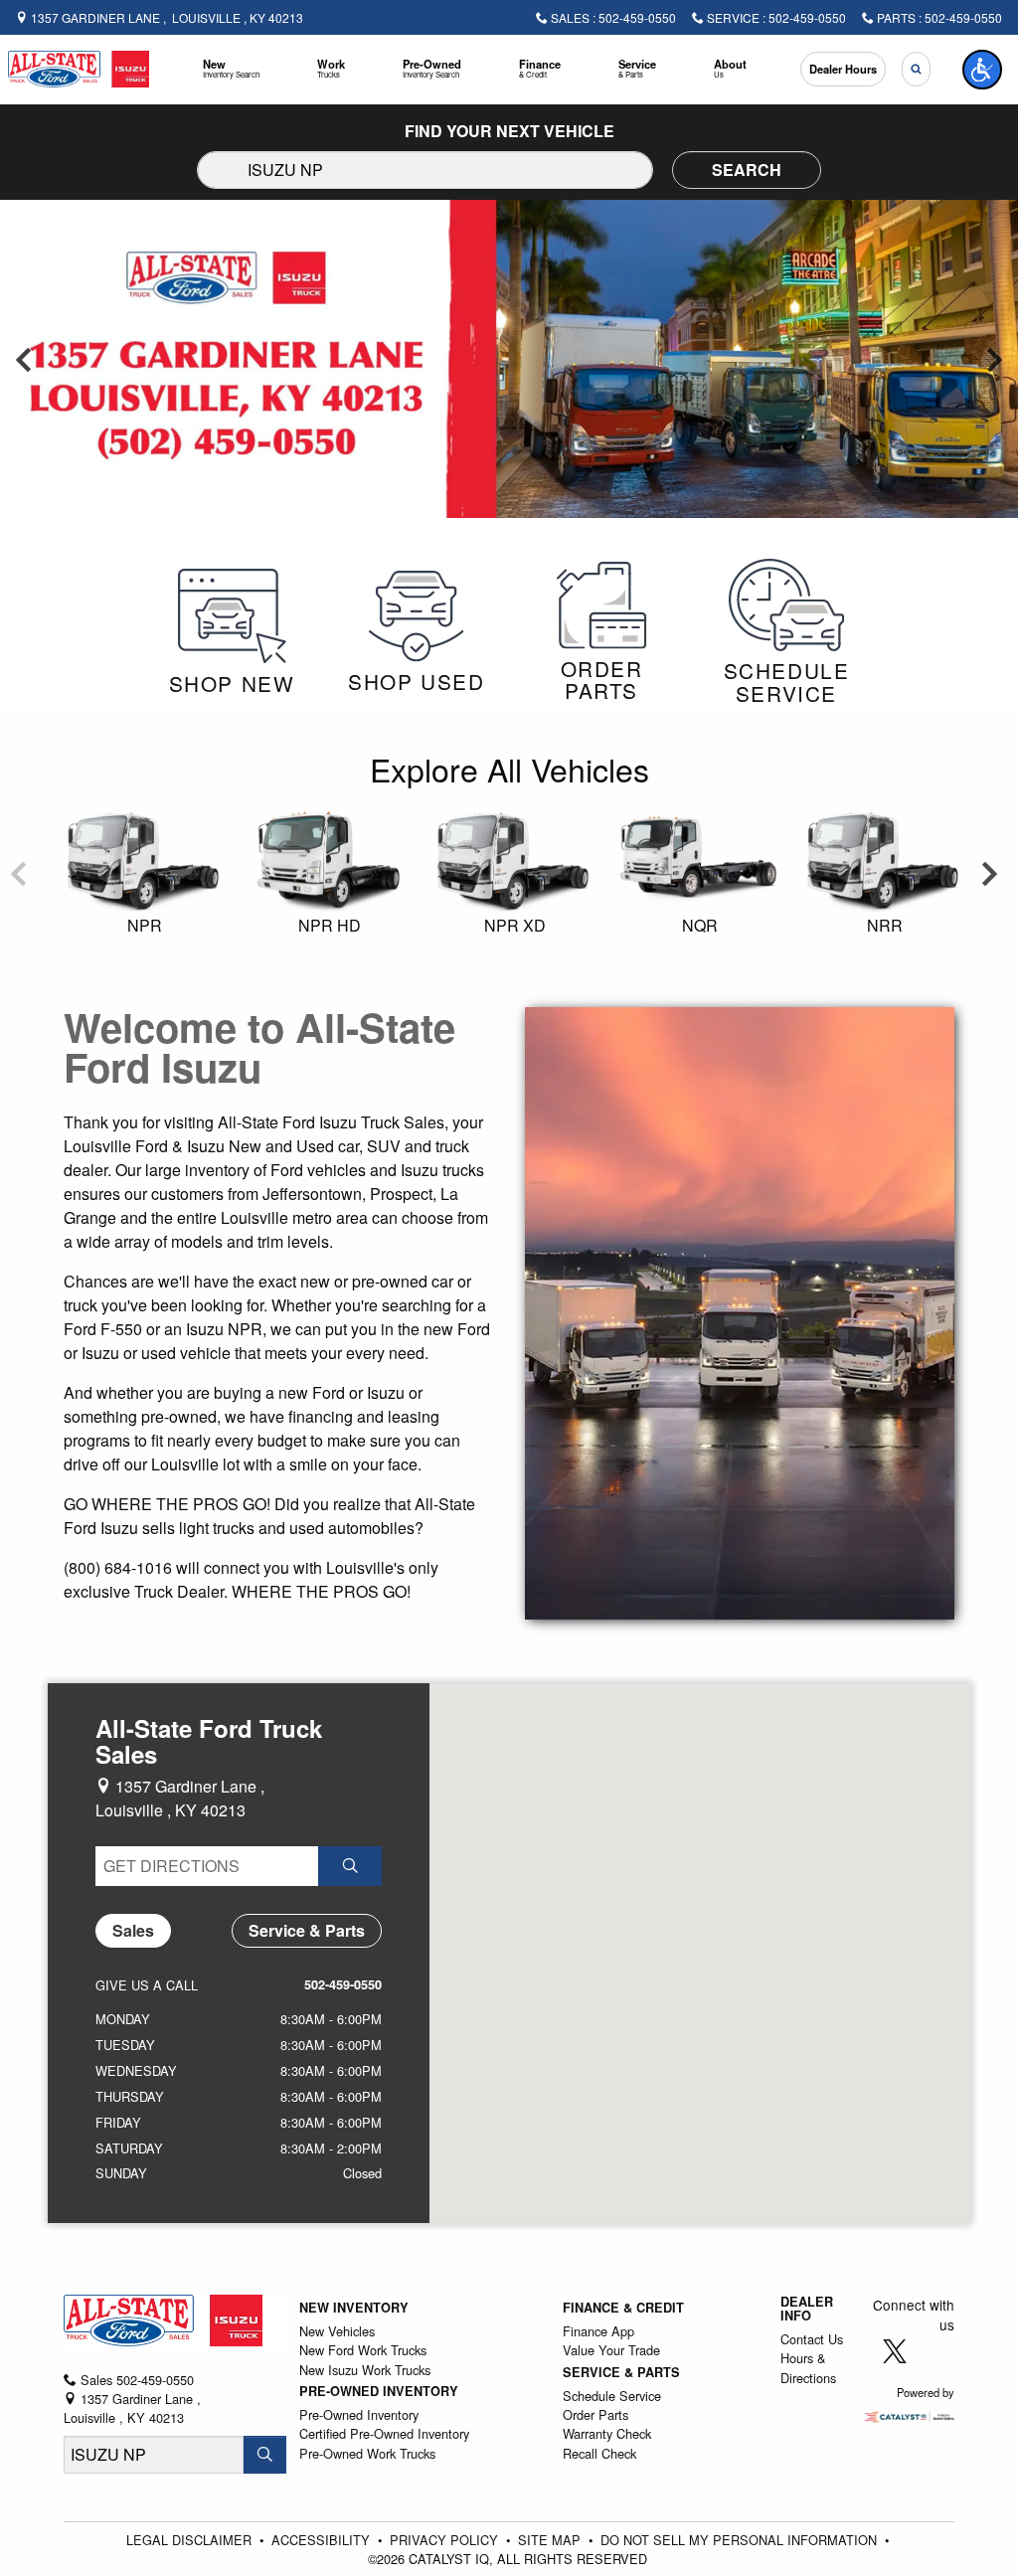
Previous (24, 359)
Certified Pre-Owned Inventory (384, 2433)
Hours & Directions (808, 2367)
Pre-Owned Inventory (379, 2391)
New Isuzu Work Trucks (365, 2370)
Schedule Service (612, 2396)
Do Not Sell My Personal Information (741, 2540)
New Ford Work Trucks (363, 2350)
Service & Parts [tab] (307, 1930)
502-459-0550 (343, 1984)
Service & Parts (621, 2372)
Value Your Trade (611, 2350)
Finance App (598, 2331)
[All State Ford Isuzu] (79, 67)
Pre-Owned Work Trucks (367, 2453)
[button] (231, 69)
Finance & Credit (623, 2308)
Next (994, 359)
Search (747, 170)
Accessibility (323, 2540)
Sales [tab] (133, 1930)
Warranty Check (607, 2433)
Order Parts (595, 2414)
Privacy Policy (446, 2540)
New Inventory (354, 2308)
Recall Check (599, 2453)
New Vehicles (337, 2331)
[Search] (265, 2455)
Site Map (551, 2540)
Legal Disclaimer (191, 2540)
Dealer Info (807, 2309)
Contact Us (812, 2339)
